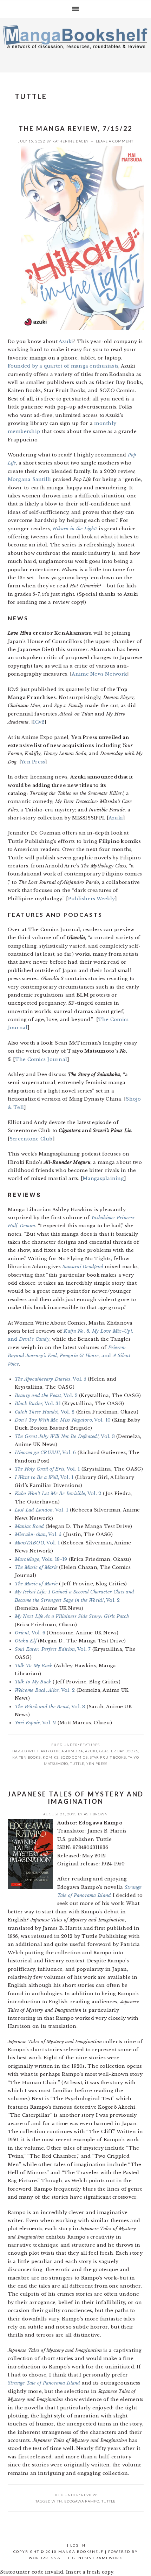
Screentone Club (31, 1139)
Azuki (66, 341)
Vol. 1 (37, 1543)
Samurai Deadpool (83, 1267)
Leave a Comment (115, 141)
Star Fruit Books (108, 1757)
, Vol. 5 (51, 1379)
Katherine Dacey (71, 141)
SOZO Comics (74, 1757)
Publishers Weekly (91, 899)
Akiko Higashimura (62, 1751)
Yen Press (33, 762)
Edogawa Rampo (82, 2501)
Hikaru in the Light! (75, 529)
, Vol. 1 (47, 1469)
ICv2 (39, 722)
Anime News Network (99, 674)
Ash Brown (96, 1814)
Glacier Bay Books (119, 1751)
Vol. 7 (53, 1649)
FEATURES (90, 1745)
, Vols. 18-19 (41, 1559)
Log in (78, 2545)
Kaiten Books (27, 1757)
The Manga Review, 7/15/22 (75, 128)
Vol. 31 (38, 1404)
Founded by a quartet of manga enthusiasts (63, 366)
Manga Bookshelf (75, 43)
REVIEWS (90, 2495)
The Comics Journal (41, 1059)
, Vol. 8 (50, 1707)
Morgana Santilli (29, 479)
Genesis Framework (97, 2558)
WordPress (42, 2558)
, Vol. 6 (45, 1453)
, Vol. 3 (46, 1395)
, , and (69, 1356)
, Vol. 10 (63, 1420)
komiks (51, 1757)
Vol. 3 (65, 1436)
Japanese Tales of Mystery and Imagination (76, 1798)
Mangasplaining (103, 1178)
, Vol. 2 (45, 1412)
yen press (97, 1764)
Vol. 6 (30, 1633)
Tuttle (77, 1764)
